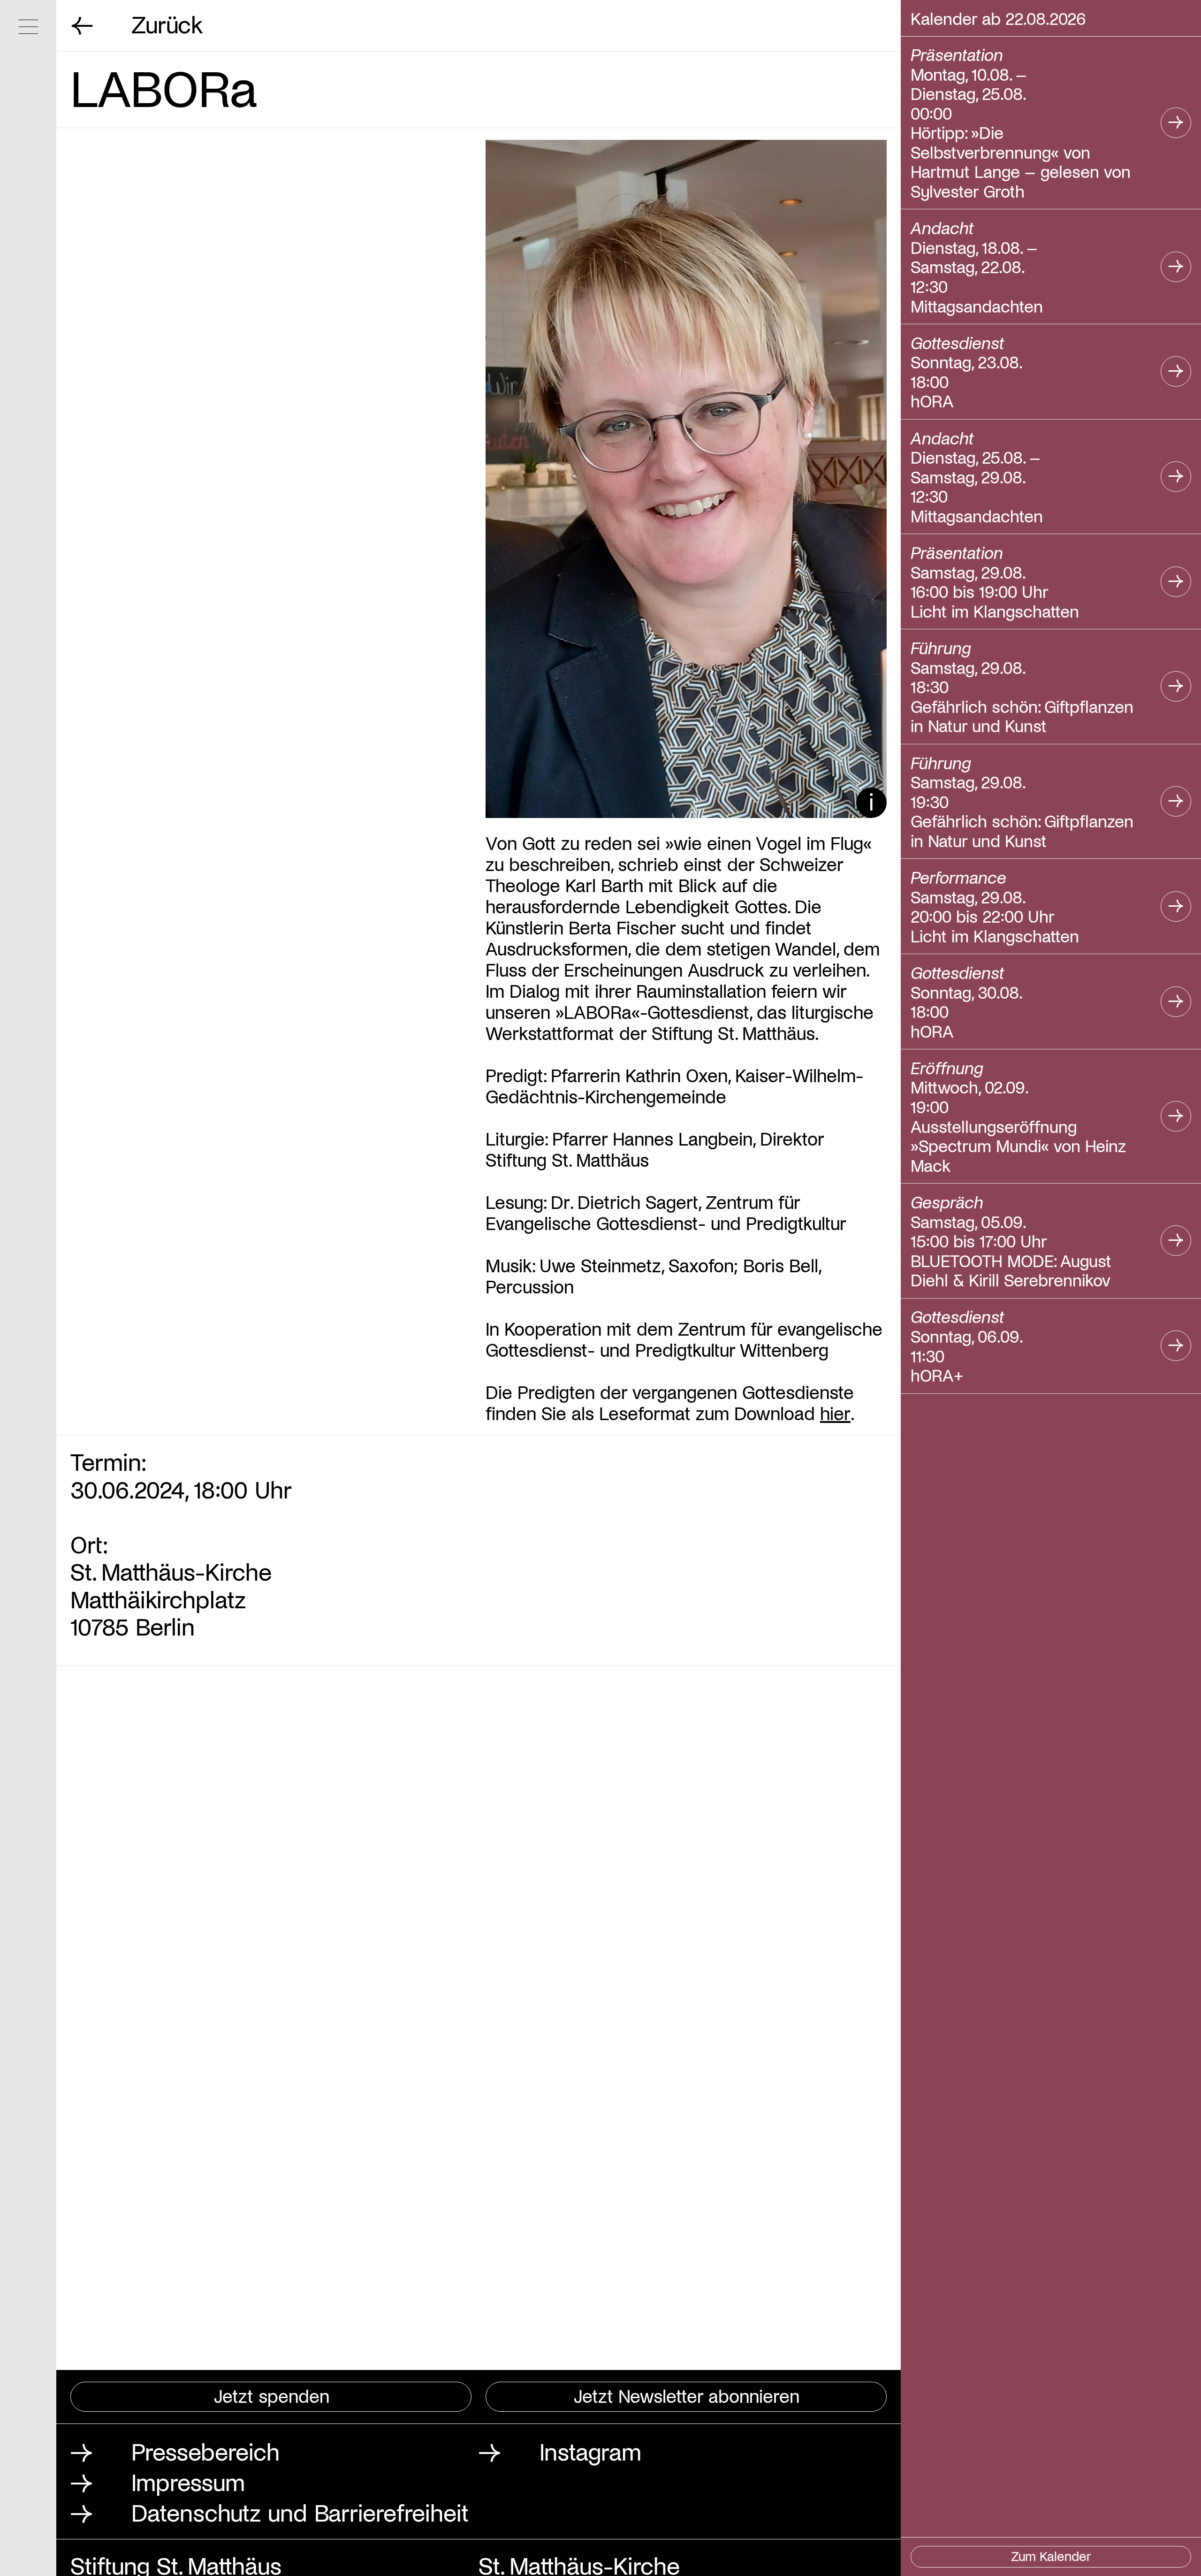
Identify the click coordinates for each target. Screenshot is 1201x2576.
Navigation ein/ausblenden (28, 27)
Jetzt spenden (272, 2395)
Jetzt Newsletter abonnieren (687, 2395)
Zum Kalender (1051, 2556)
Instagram (590, 2451)
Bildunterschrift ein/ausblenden (871, 803)
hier (835, 1413)
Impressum (188, 2481)
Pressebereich (205, 2451)
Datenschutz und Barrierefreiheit (300, 2512)
